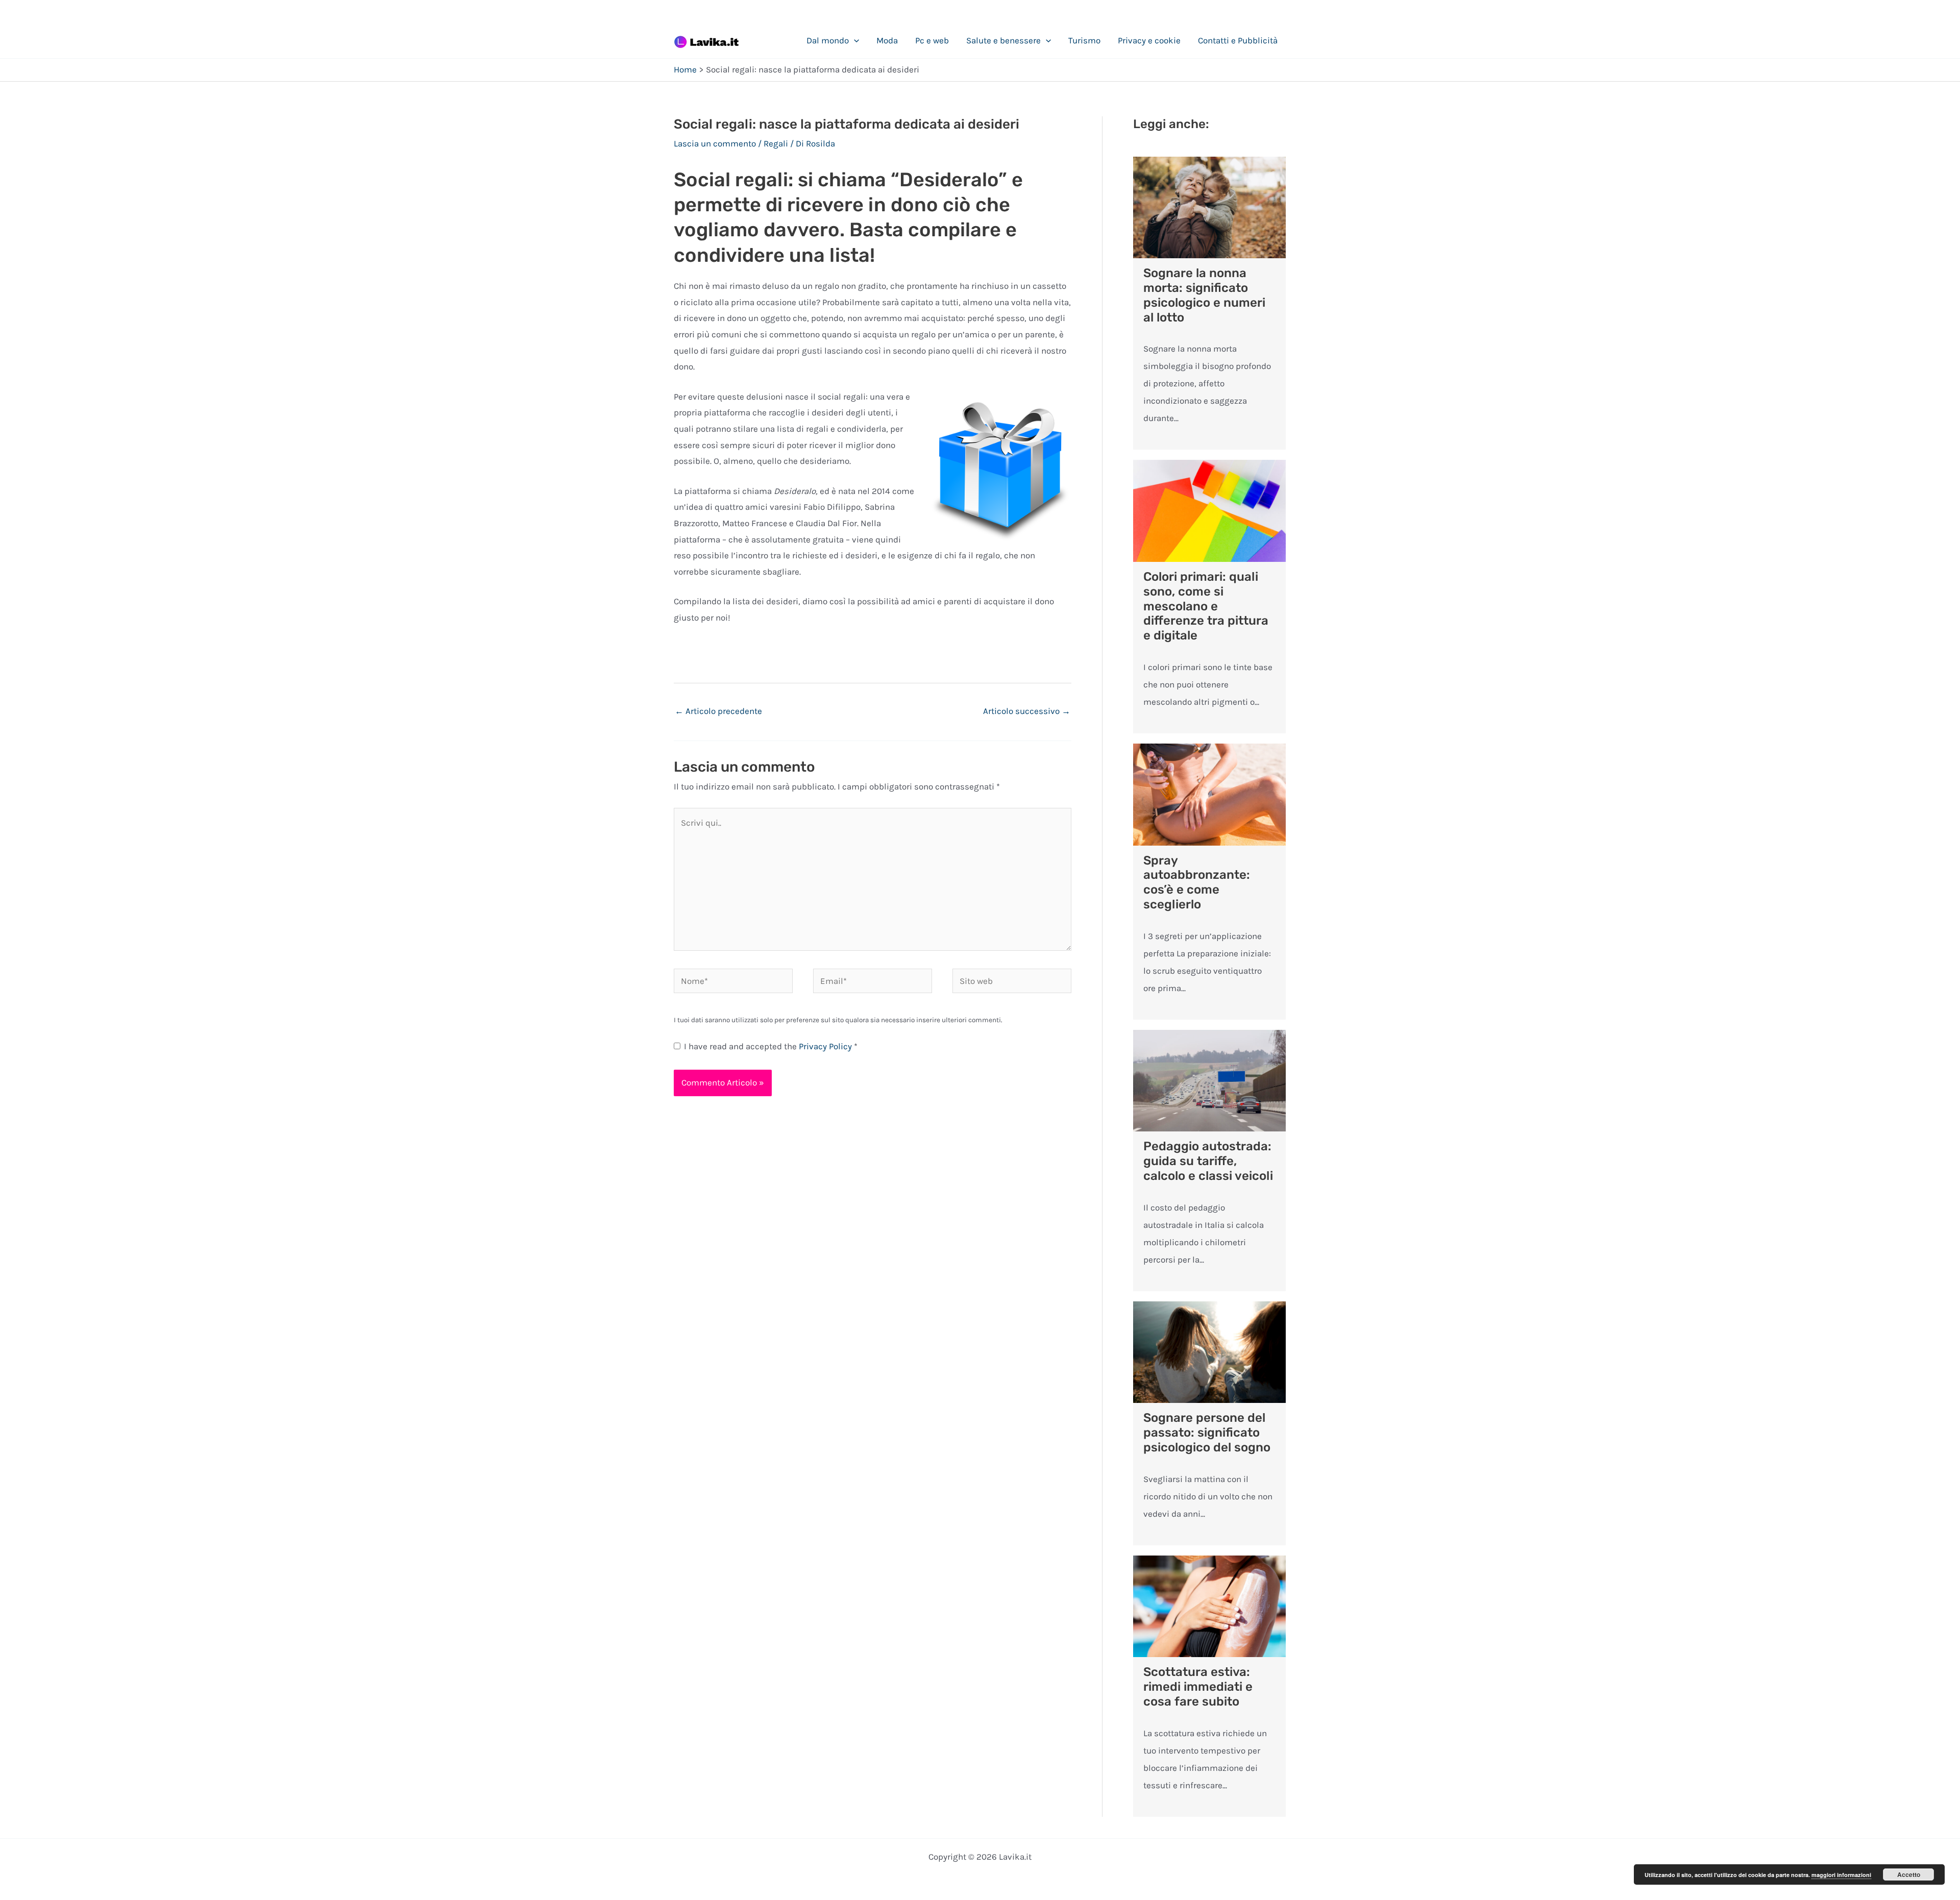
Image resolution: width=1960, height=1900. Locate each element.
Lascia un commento (715, 143)
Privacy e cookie (1149, 40)
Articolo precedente (718, 711)
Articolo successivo (1027, 711)
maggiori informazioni (1841, 1875)
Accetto (1909, 1874)
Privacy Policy (826, 1046)
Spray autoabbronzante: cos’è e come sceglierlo (1197, 882)
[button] (854, 40)
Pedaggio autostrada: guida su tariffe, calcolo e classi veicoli (1208, 1161)
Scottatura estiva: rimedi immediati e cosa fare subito (1198, 1687)
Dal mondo (828, 40)
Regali (776, 143)
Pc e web (932, 40)
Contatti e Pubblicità (1238, 40)
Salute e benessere (1003, 40)
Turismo (1084, 40)
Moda (887, 40)
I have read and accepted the (771, 1046)
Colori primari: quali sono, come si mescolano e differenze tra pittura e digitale (1206, 606)
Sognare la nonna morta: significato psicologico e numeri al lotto (1204, 295)
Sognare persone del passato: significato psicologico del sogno (1207, 1433)
